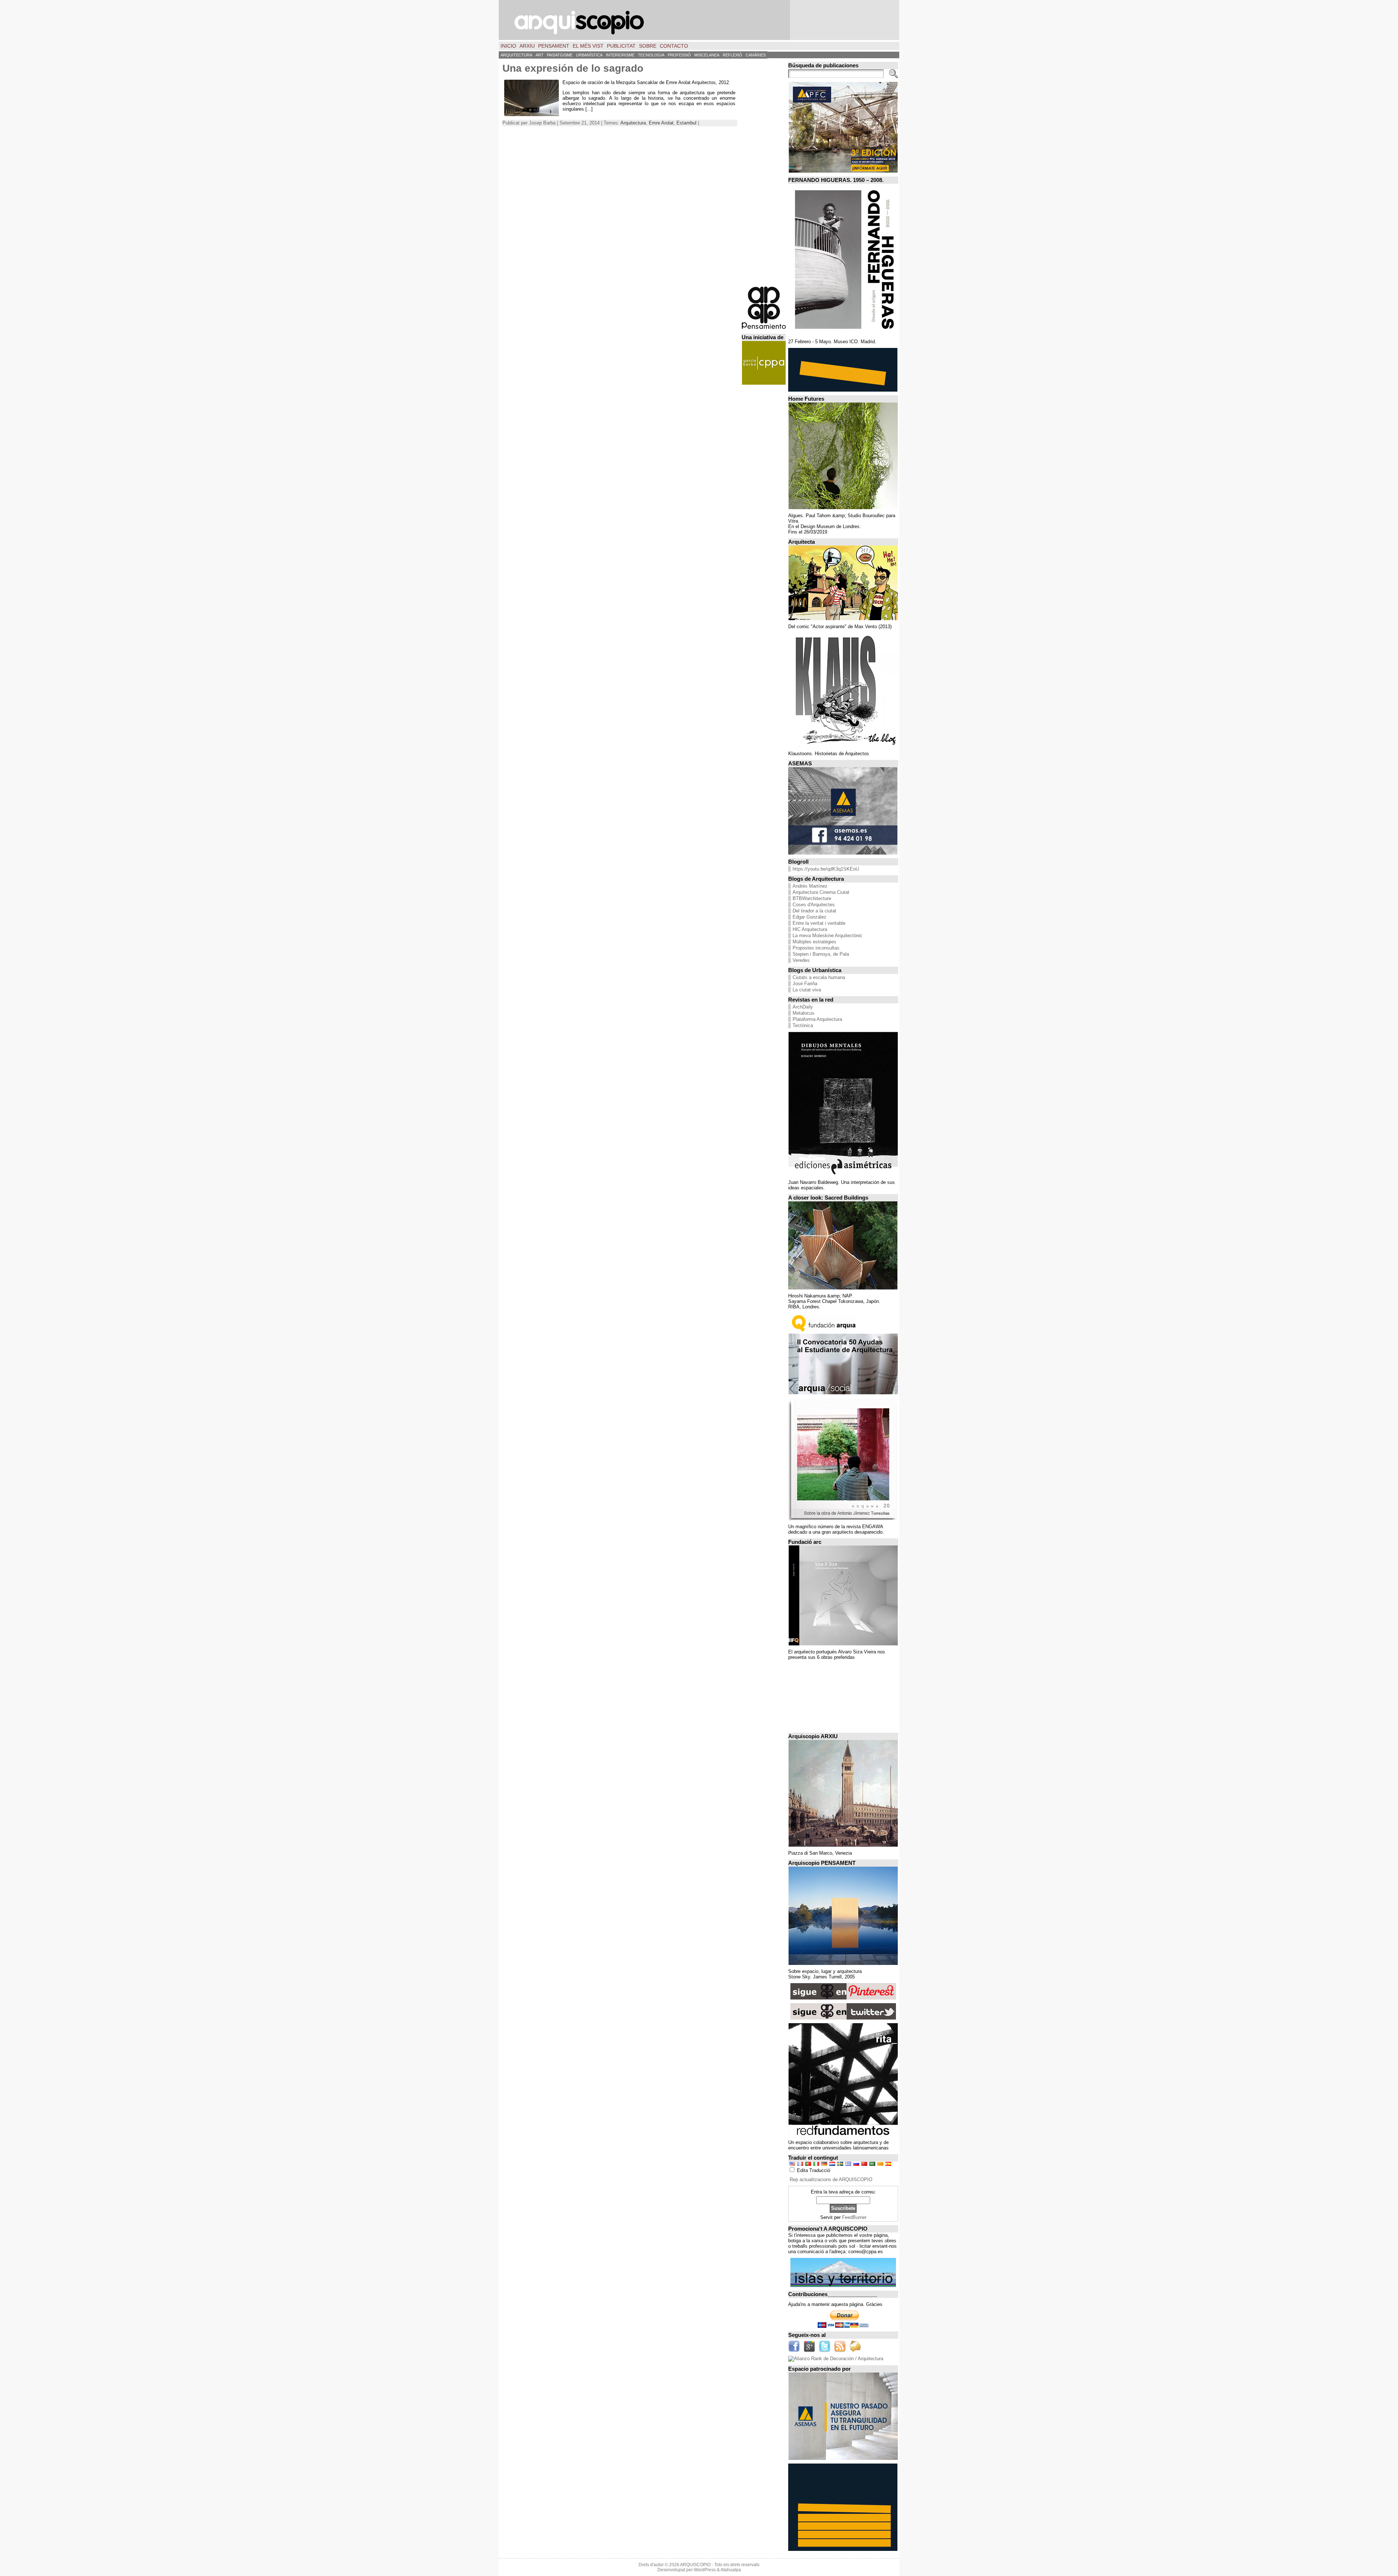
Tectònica (803, 1025)
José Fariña (805, 984)
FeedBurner (854, 2217)
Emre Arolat (661, 123)
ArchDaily (803, 1007)
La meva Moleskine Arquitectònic (828, 936)
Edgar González (809, 917)
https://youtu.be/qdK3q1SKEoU (826, 869)
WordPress (705, 2570)
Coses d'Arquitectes (814, 905)
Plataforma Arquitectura (817, 1019)
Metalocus (803, 1013)
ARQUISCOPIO (695, 2565)
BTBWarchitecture (812, 898)
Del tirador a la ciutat (814, 911)
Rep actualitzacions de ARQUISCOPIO (831, 2179)
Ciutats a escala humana (819, 977)
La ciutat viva (807, 990)
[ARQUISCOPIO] (699, 20)
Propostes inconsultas (816, 948)
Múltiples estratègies (814, 942)
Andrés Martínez (810, 886)
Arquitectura (633, 123)
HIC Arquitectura (810, 929)
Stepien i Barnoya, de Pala (821, 954)
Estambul (686, 123)
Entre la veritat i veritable (819, 923)
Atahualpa (731, 2570)
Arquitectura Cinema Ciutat (821, 892)
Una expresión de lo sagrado (573, 68)
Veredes (801, 960)
